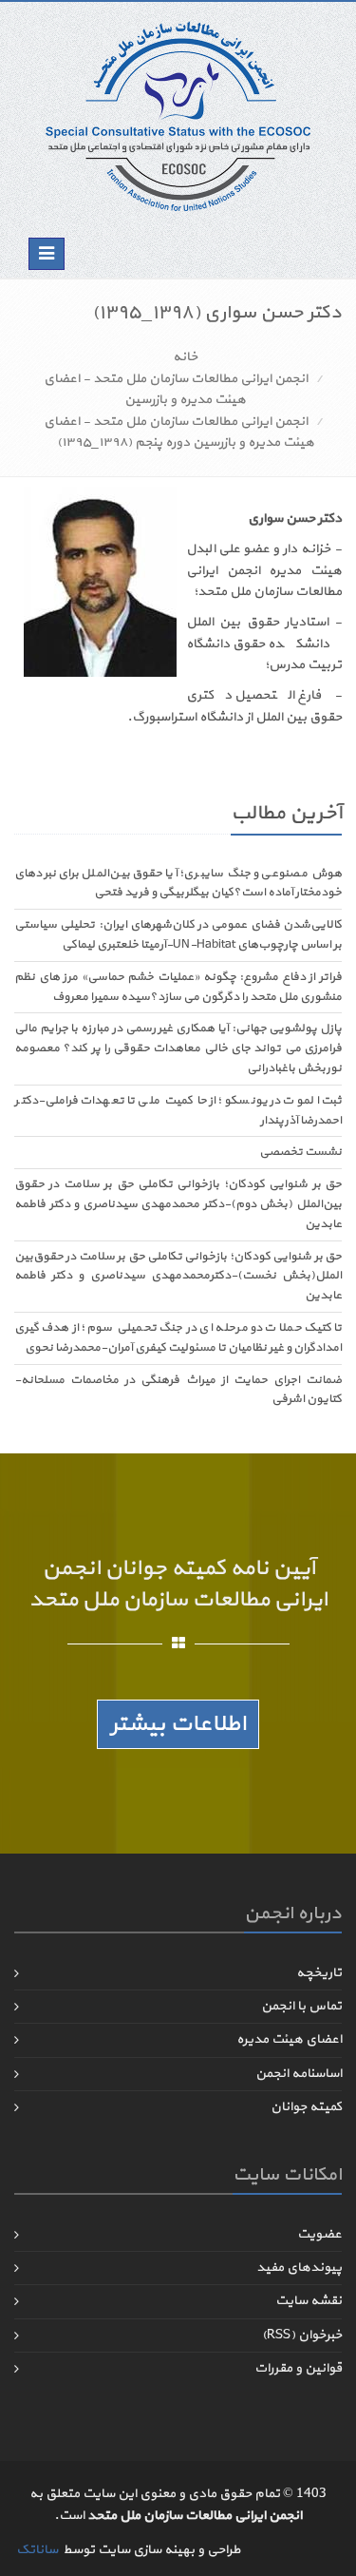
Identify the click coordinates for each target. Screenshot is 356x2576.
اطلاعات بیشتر (178, 1724)
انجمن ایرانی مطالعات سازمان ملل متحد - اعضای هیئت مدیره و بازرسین (176, 389)
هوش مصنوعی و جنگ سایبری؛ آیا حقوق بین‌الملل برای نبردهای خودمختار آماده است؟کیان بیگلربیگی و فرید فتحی (178, 884)
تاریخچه (319, 1973)
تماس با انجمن (301, 2006)
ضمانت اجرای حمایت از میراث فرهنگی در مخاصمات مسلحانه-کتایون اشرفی (178, 1390)
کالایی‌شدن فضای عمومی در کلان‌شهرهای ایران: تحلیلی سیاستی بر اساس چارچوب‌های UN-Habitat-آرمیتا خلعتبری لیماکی (178, 935)
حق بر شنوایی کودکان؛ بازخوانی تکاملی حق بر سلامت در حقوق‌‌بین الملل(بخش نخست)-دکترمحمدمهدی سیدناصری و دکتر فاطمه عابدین (178, 1277)
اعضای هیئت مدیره (289, 2039)
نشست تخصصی (300, 1152)
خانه (185, 357)
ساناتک (37, 2550)
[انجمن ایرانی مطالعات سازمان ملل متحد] (178, 115)
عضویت (319, 2234)
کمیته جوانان (306, 2107)
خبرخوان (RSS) (302, 2335)
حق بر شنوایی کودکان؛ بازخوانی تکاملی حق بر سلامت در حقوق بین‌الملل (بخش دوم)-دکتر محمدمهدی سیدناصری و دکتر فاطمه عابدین (178, 1204)
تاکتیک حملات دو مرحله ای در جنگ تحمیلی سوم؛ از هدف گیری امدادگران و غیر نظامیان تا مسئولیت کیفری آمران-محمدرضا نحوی (178, 1338)
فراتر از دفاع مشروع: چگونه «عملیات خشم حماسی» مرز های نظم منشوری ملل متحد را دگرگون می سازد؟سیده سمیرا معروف (178, 987)
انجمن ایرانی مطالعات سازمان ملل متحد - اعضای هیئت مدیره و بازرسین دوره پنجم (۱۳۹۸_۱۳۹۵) (179, 432)
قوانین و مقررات (298, 2368)
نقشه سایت (309, 2301)
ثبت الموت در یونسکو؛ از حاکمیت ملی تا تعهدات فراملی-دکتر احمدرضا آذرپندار (178, 1111)
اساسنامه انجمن (299, 2074)
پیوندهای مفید (299, 2268)
